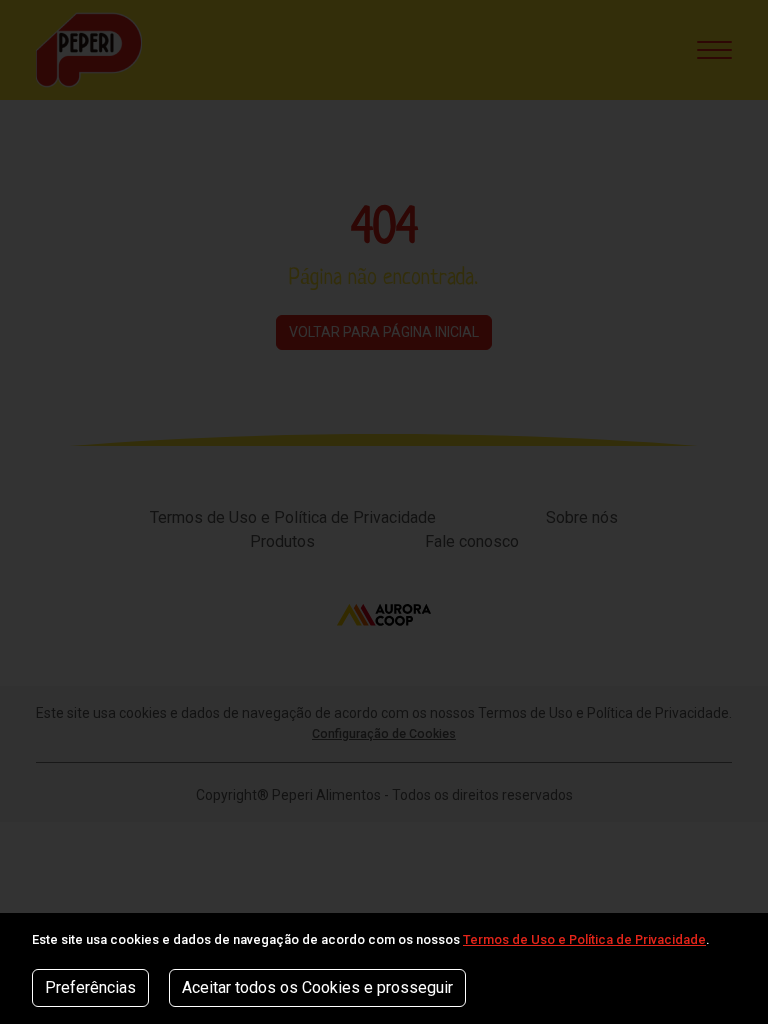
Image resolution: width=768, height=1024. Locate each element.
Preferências (90, 987)
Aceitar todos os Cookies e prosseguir (317, 987)
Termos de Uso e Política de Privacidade (584, 939)
